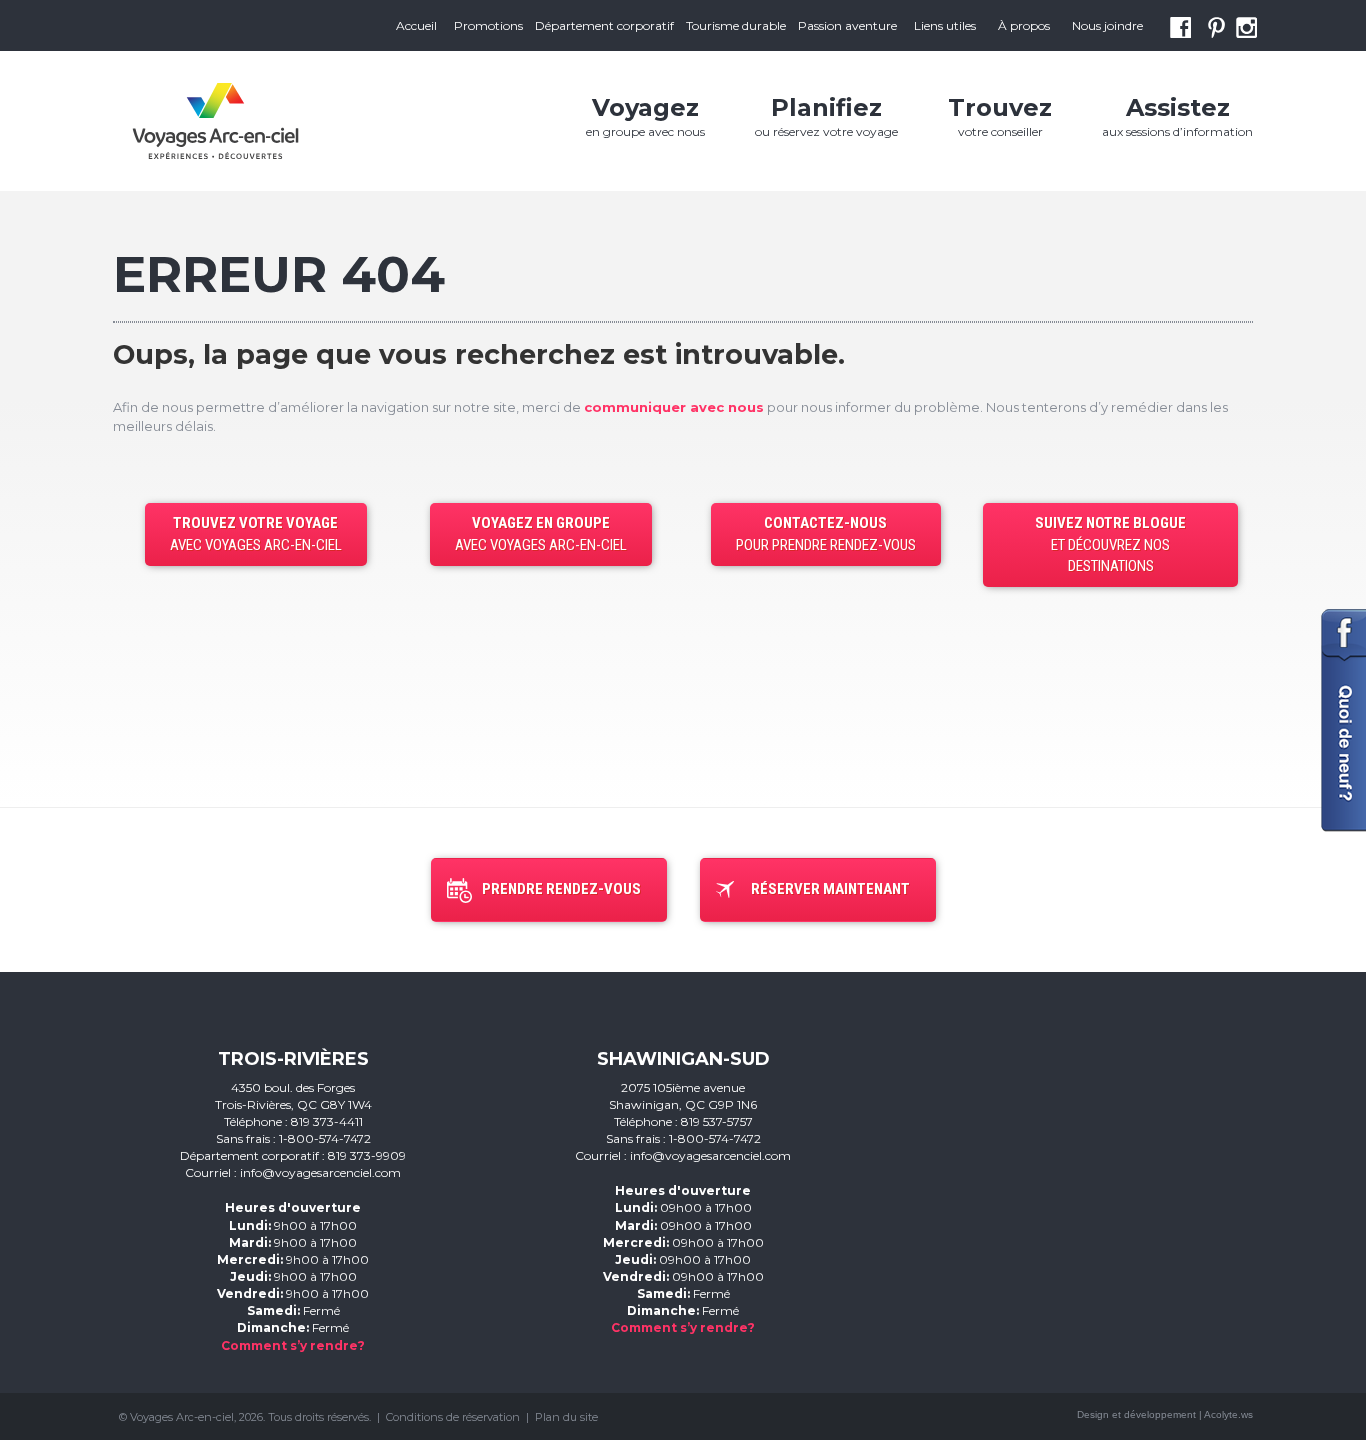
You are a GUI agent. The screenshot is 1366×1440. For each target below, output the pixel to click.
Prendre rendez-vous (561, 889)
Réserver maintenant (830, 889)
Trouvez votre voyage (256, 533)
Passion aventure (847, 25)
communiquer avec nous (674, 407)
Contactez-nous (826, 533)
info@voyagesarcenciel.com (320, 1172)
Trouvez (1000, 116)
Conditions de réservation (453, 1417)
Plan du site (566, 1417)
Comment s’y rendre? (293, 1345)
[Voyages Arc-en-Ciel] (215, 121)
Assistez (1177, 116)
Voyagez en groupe (541, 533)
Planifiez (826, 116)
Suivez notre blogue (1110, 544)
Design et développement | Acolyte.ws (1165, 1414)
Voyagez (645, 116)
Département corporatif (604, 25)
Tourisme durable (736, 25)
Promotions (488, 25)
